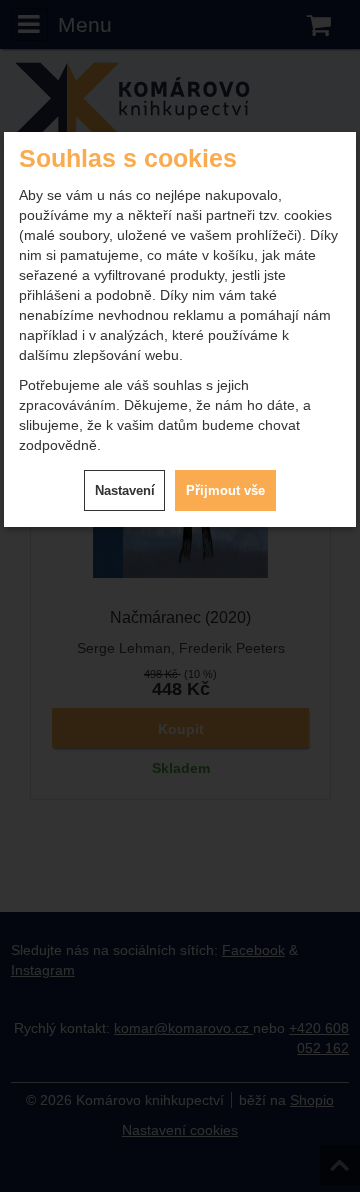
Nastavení (125, 490)
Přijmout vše (225, 490)
